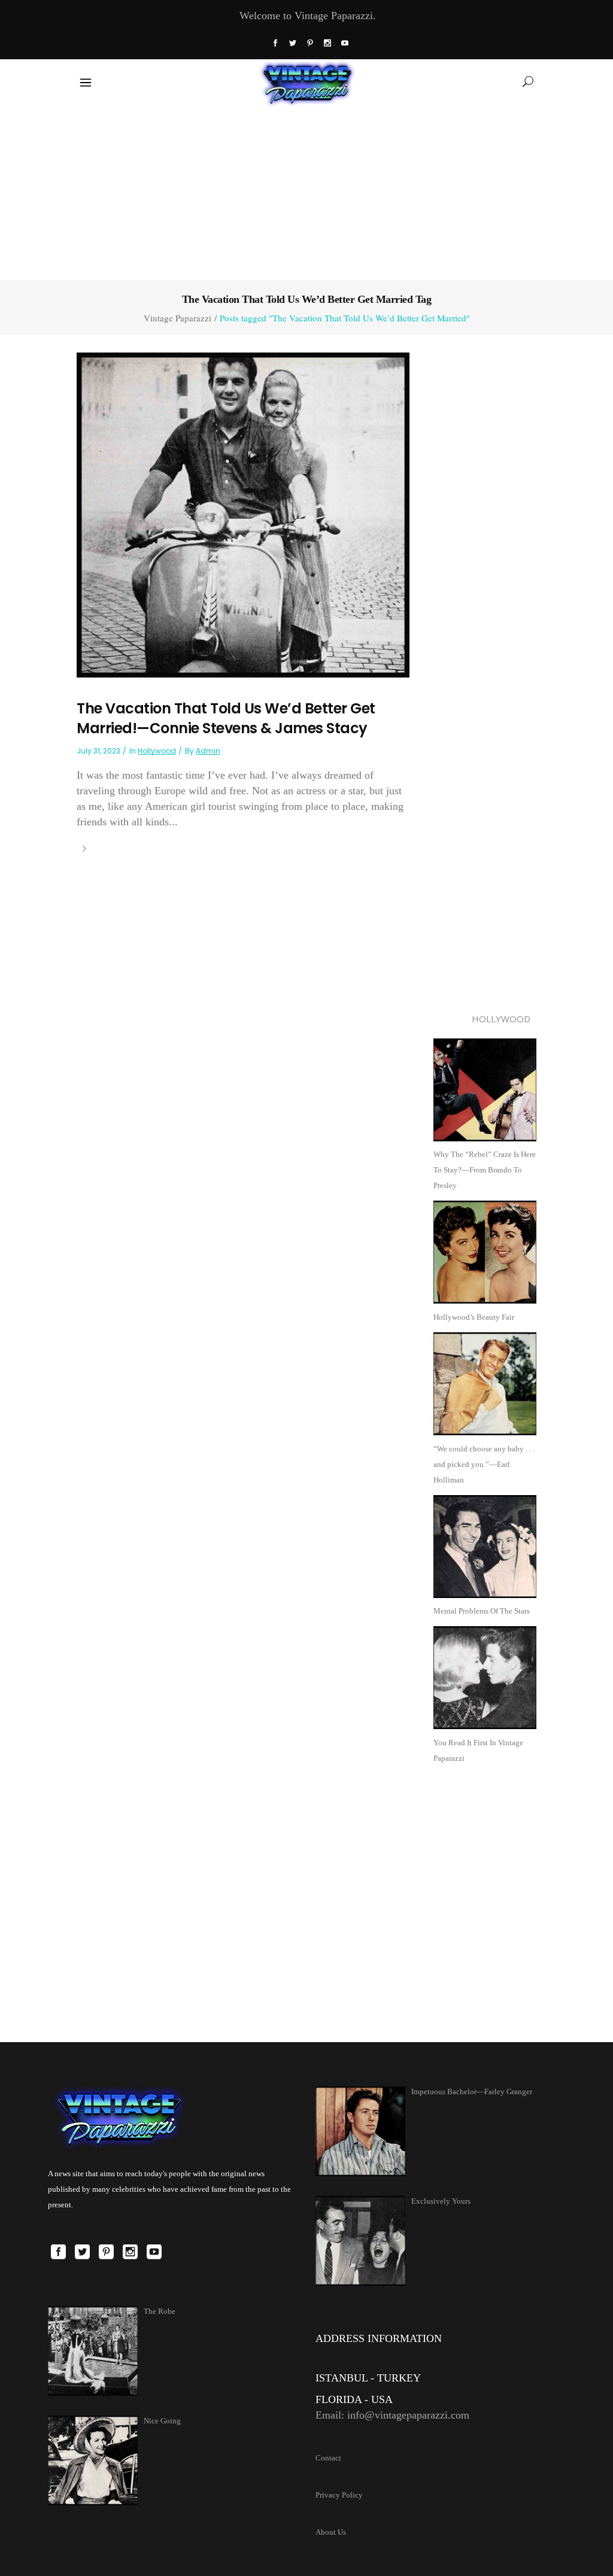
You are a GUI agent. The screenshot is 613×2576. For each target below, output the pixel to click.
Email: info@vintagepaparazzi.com (392, 2415)
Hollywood (157, 751)
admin (208, 751)
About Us (331, 2532)
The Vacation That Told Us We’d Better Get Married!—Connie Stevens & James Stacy (226, 719)
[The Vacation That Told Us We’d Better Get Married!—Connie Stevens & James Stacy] (243, 514)
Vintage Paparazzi (177, 318)
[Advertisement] (306, 191)
